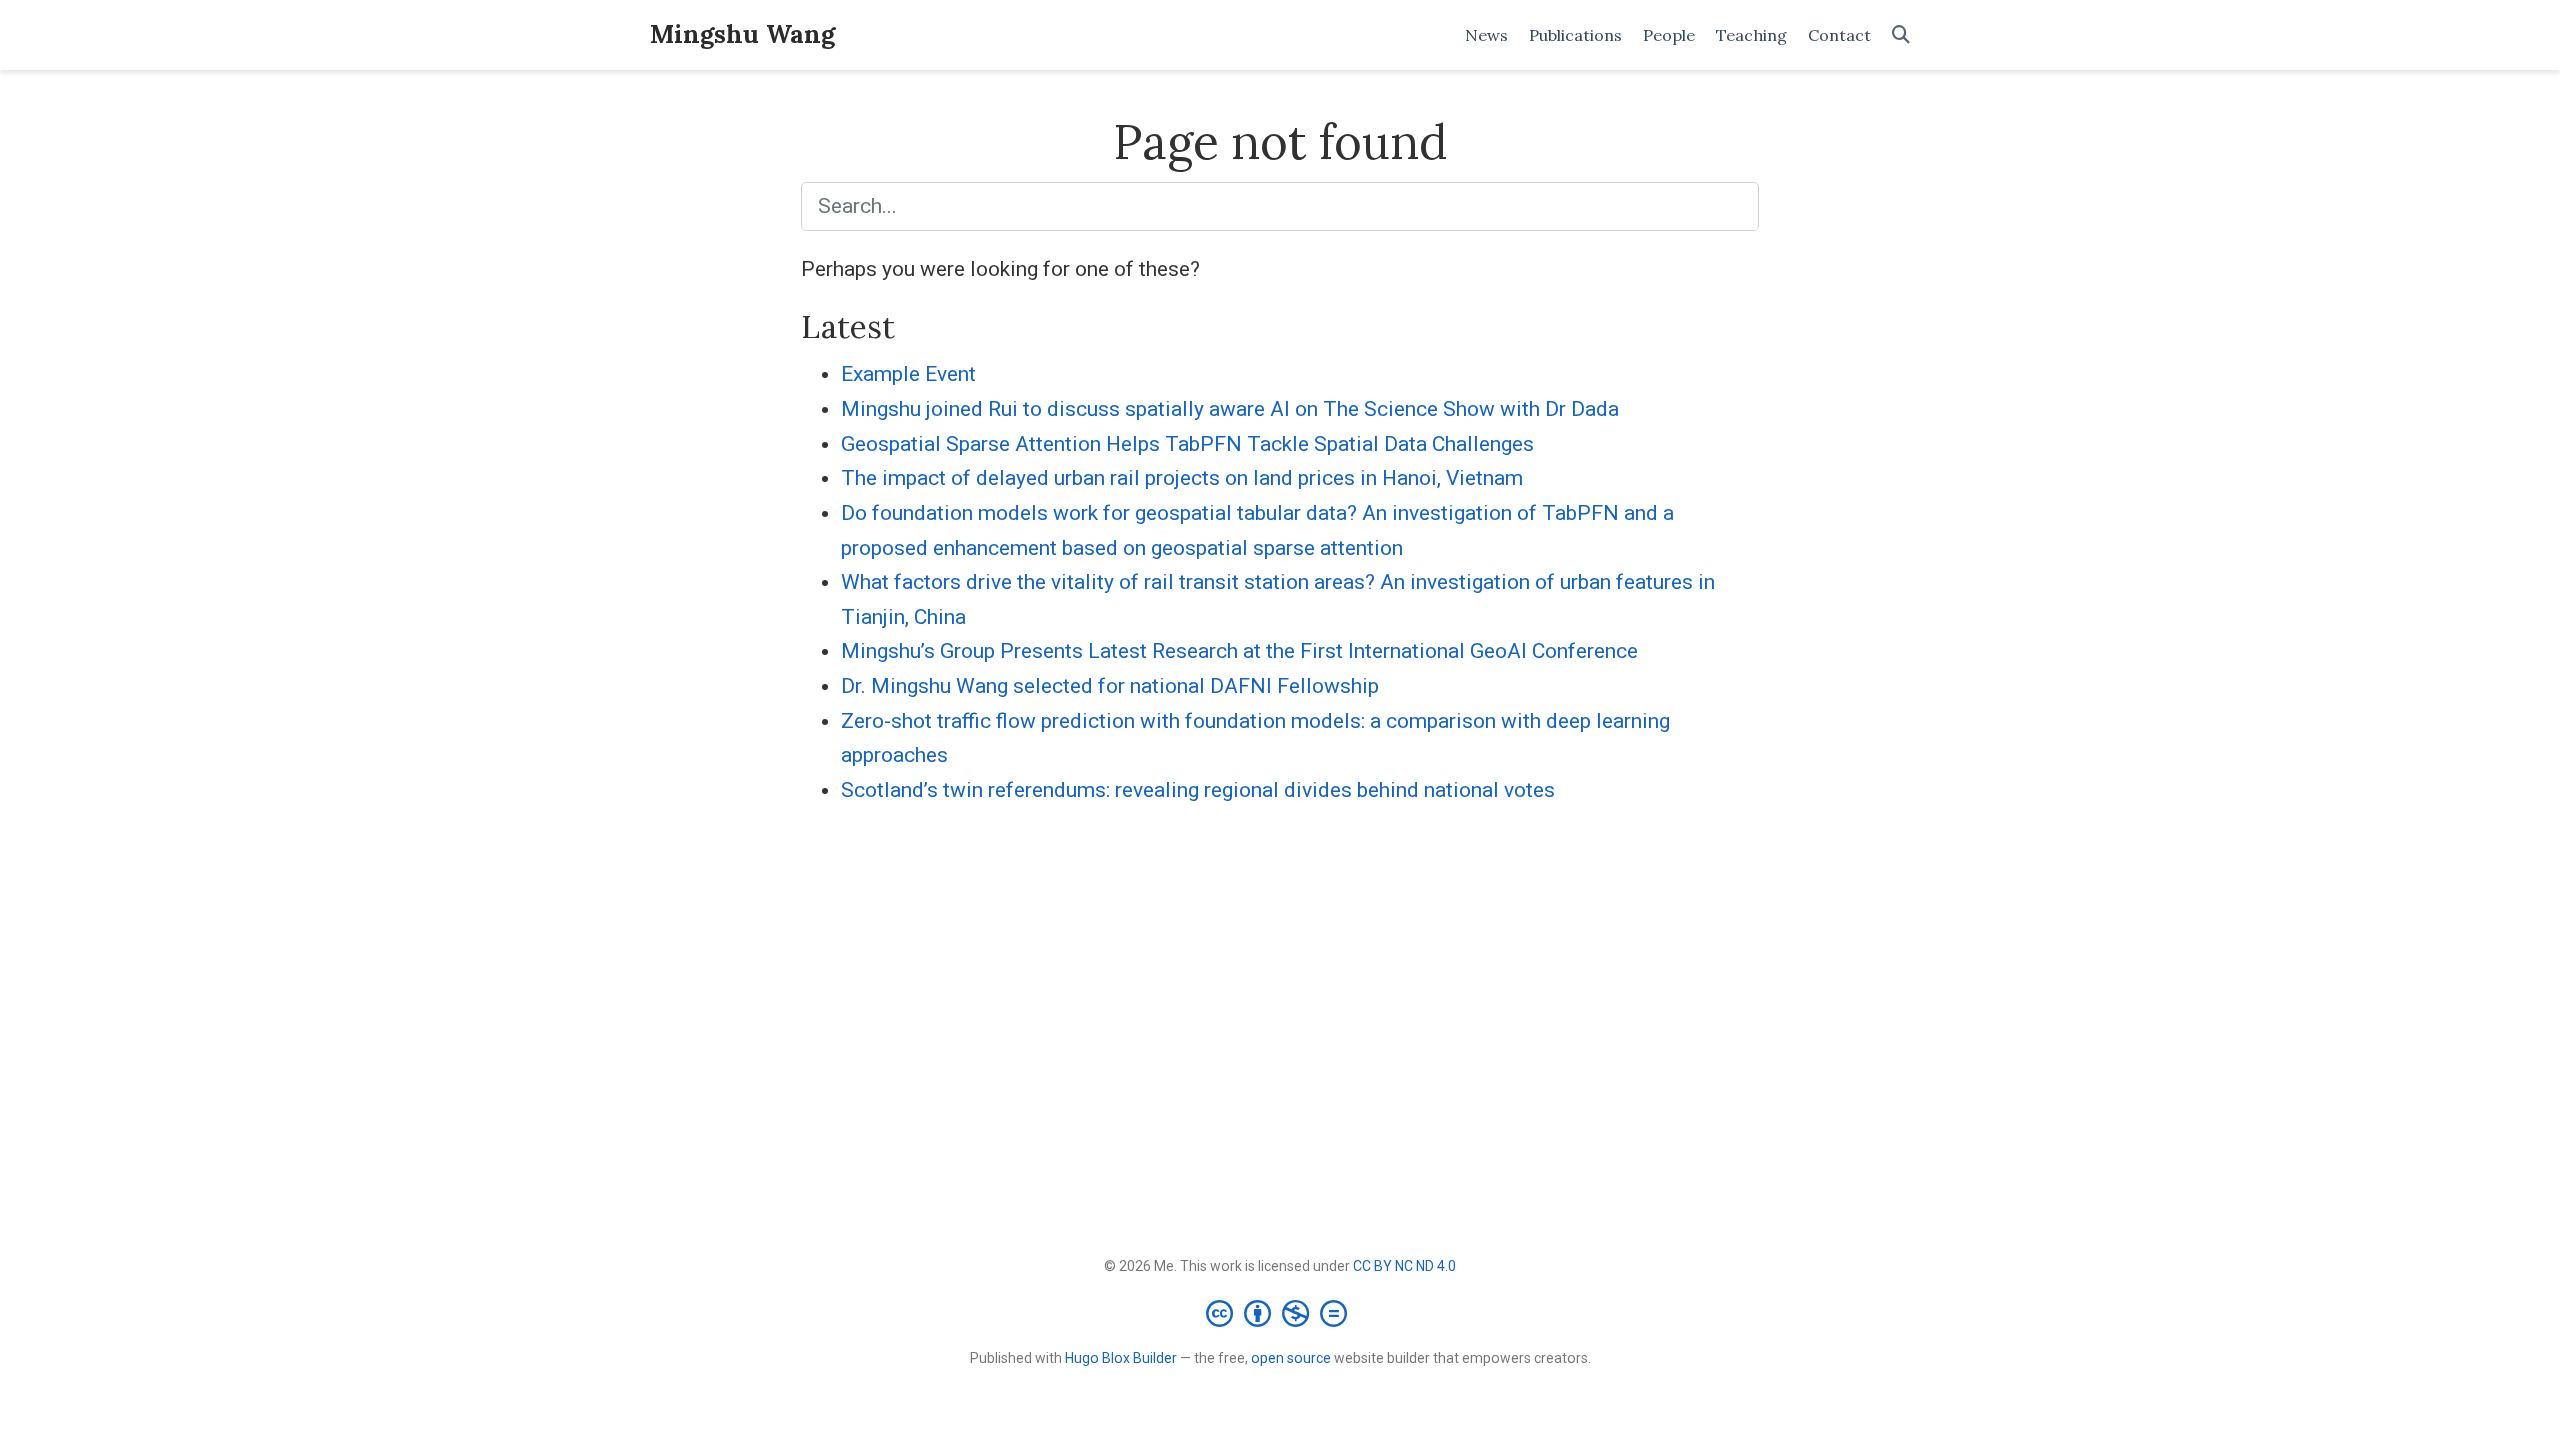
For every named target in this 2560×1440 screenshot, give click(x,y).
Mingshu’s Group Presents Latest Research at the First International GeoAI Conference (1239, 651)
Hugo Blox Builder (1121, 1358)
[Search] (1901, 35)
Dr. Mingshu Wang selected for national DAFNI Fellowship (1110, 686)
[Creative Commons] (1280, 1313)
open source (1291, 1358)
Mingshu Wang (742, 34)
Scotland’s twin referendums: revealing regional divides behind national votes (1198, 790)
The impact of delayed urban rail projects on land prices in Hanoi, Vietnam (1182, 478)
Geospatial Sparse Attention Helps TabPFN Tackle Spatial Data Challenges (1187, 444)
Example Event (908, 374)
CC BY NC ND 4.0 (1404, 1266)
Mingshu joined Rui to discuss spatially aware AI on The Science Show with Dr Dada (1230, 409)
